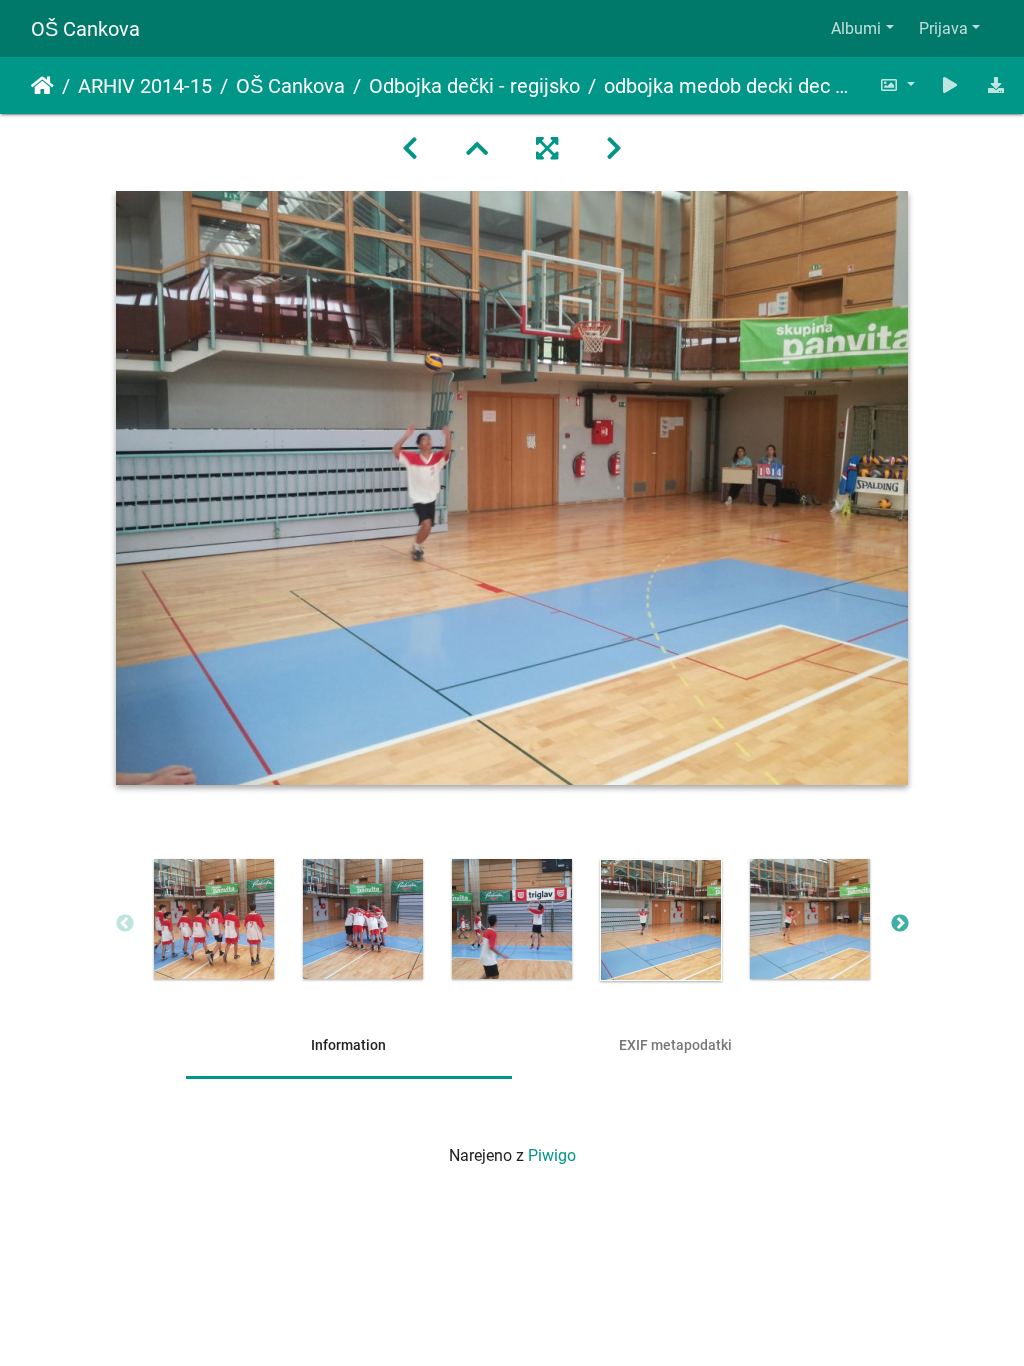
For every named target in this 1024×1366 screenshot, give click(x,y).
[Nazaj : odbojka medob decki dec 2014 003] (410, 149)
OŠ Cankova (85, 29)
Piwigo (552, 1155)
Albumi (856, 28)
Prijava (943, 28)
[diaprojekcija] (951, 85)
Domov (42, 86)
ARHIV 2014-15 (145, 86)
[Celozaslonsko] (547, 149)
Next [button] (900, 924)
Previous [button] (125, 924)
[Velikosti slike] (897, 85)
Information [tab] (348, 1045)
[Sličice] (477, 149)
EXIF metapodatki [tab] (675, 1045)
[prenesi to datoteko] (996, 85)
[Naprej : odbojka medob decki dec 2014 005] (614, 149)
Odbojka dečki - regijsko (474, 86)
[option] (214, 919)
